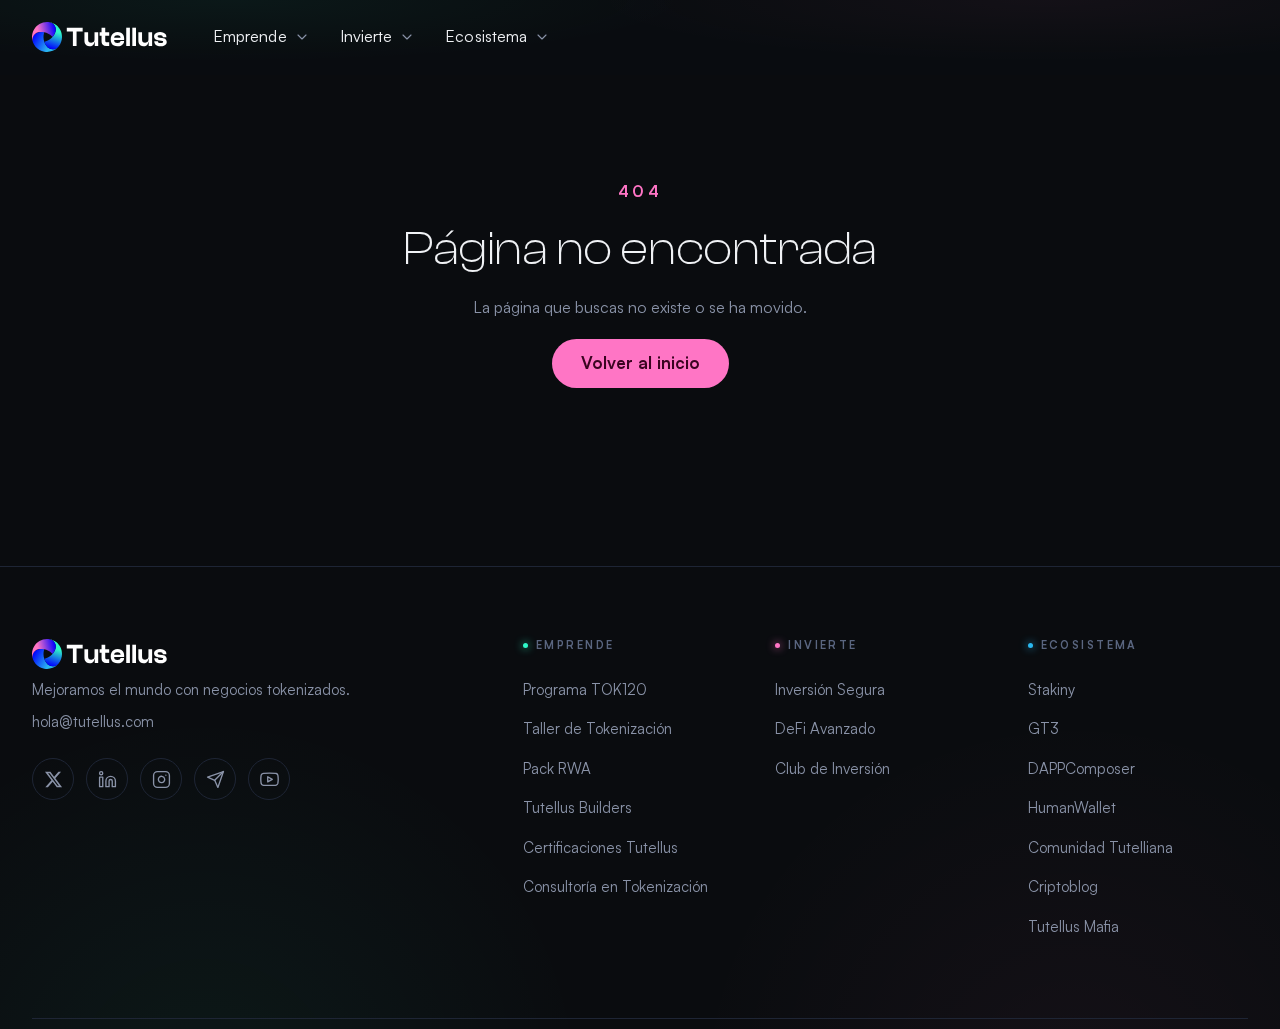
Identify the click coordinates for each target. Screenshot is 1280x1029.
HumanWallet (1072, 807)
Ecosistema (486, 36)
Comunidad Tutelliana (1100, 847)
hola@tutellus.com (93, 721)
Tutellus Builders (577, 807)
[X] (53, 779)
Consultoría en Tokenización (615, 886)
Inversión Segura (830, 689)
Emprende (250, 36)
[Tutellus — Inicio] (99, 37)
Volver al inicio (640, 362)
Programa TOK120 (585, 689)
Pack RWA (557, 768)
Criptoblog (1063, 886)
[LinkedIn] (107, 779)
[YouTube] (269, 779)
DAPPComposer (1081, 768)
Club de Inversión (832, 768)
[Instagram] (161, 779)
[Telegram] (215, 779)
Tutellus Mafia (1073, 926)
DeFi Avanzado (825, 728)
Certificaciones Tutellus (600, 847)
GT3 (1043, 728)
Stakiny (1051, 689)
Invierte (366, 36)
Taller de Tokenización (597, 728)
